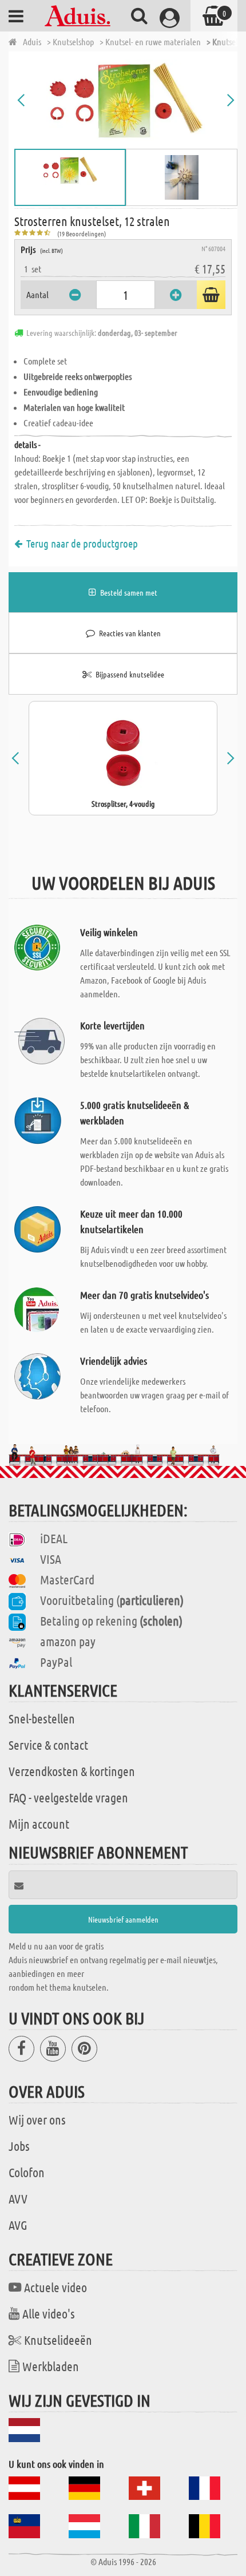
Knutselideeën (58, 2340)
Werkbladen (51, 2366)
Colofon (27, 2172)
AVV (18, 2198)
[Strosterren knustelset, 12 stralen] (126, 100)
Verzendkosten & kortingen (72, 1771)
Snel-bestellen (42, 1718)
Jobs (19, 2146)
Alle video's (49, 2313)
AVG (18, 2225)
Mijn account (39, 1824)
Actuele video (55, 2287)
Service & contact (48, 1745)
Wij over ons (37, 2119)
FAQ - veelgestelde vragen (68, 1797)
